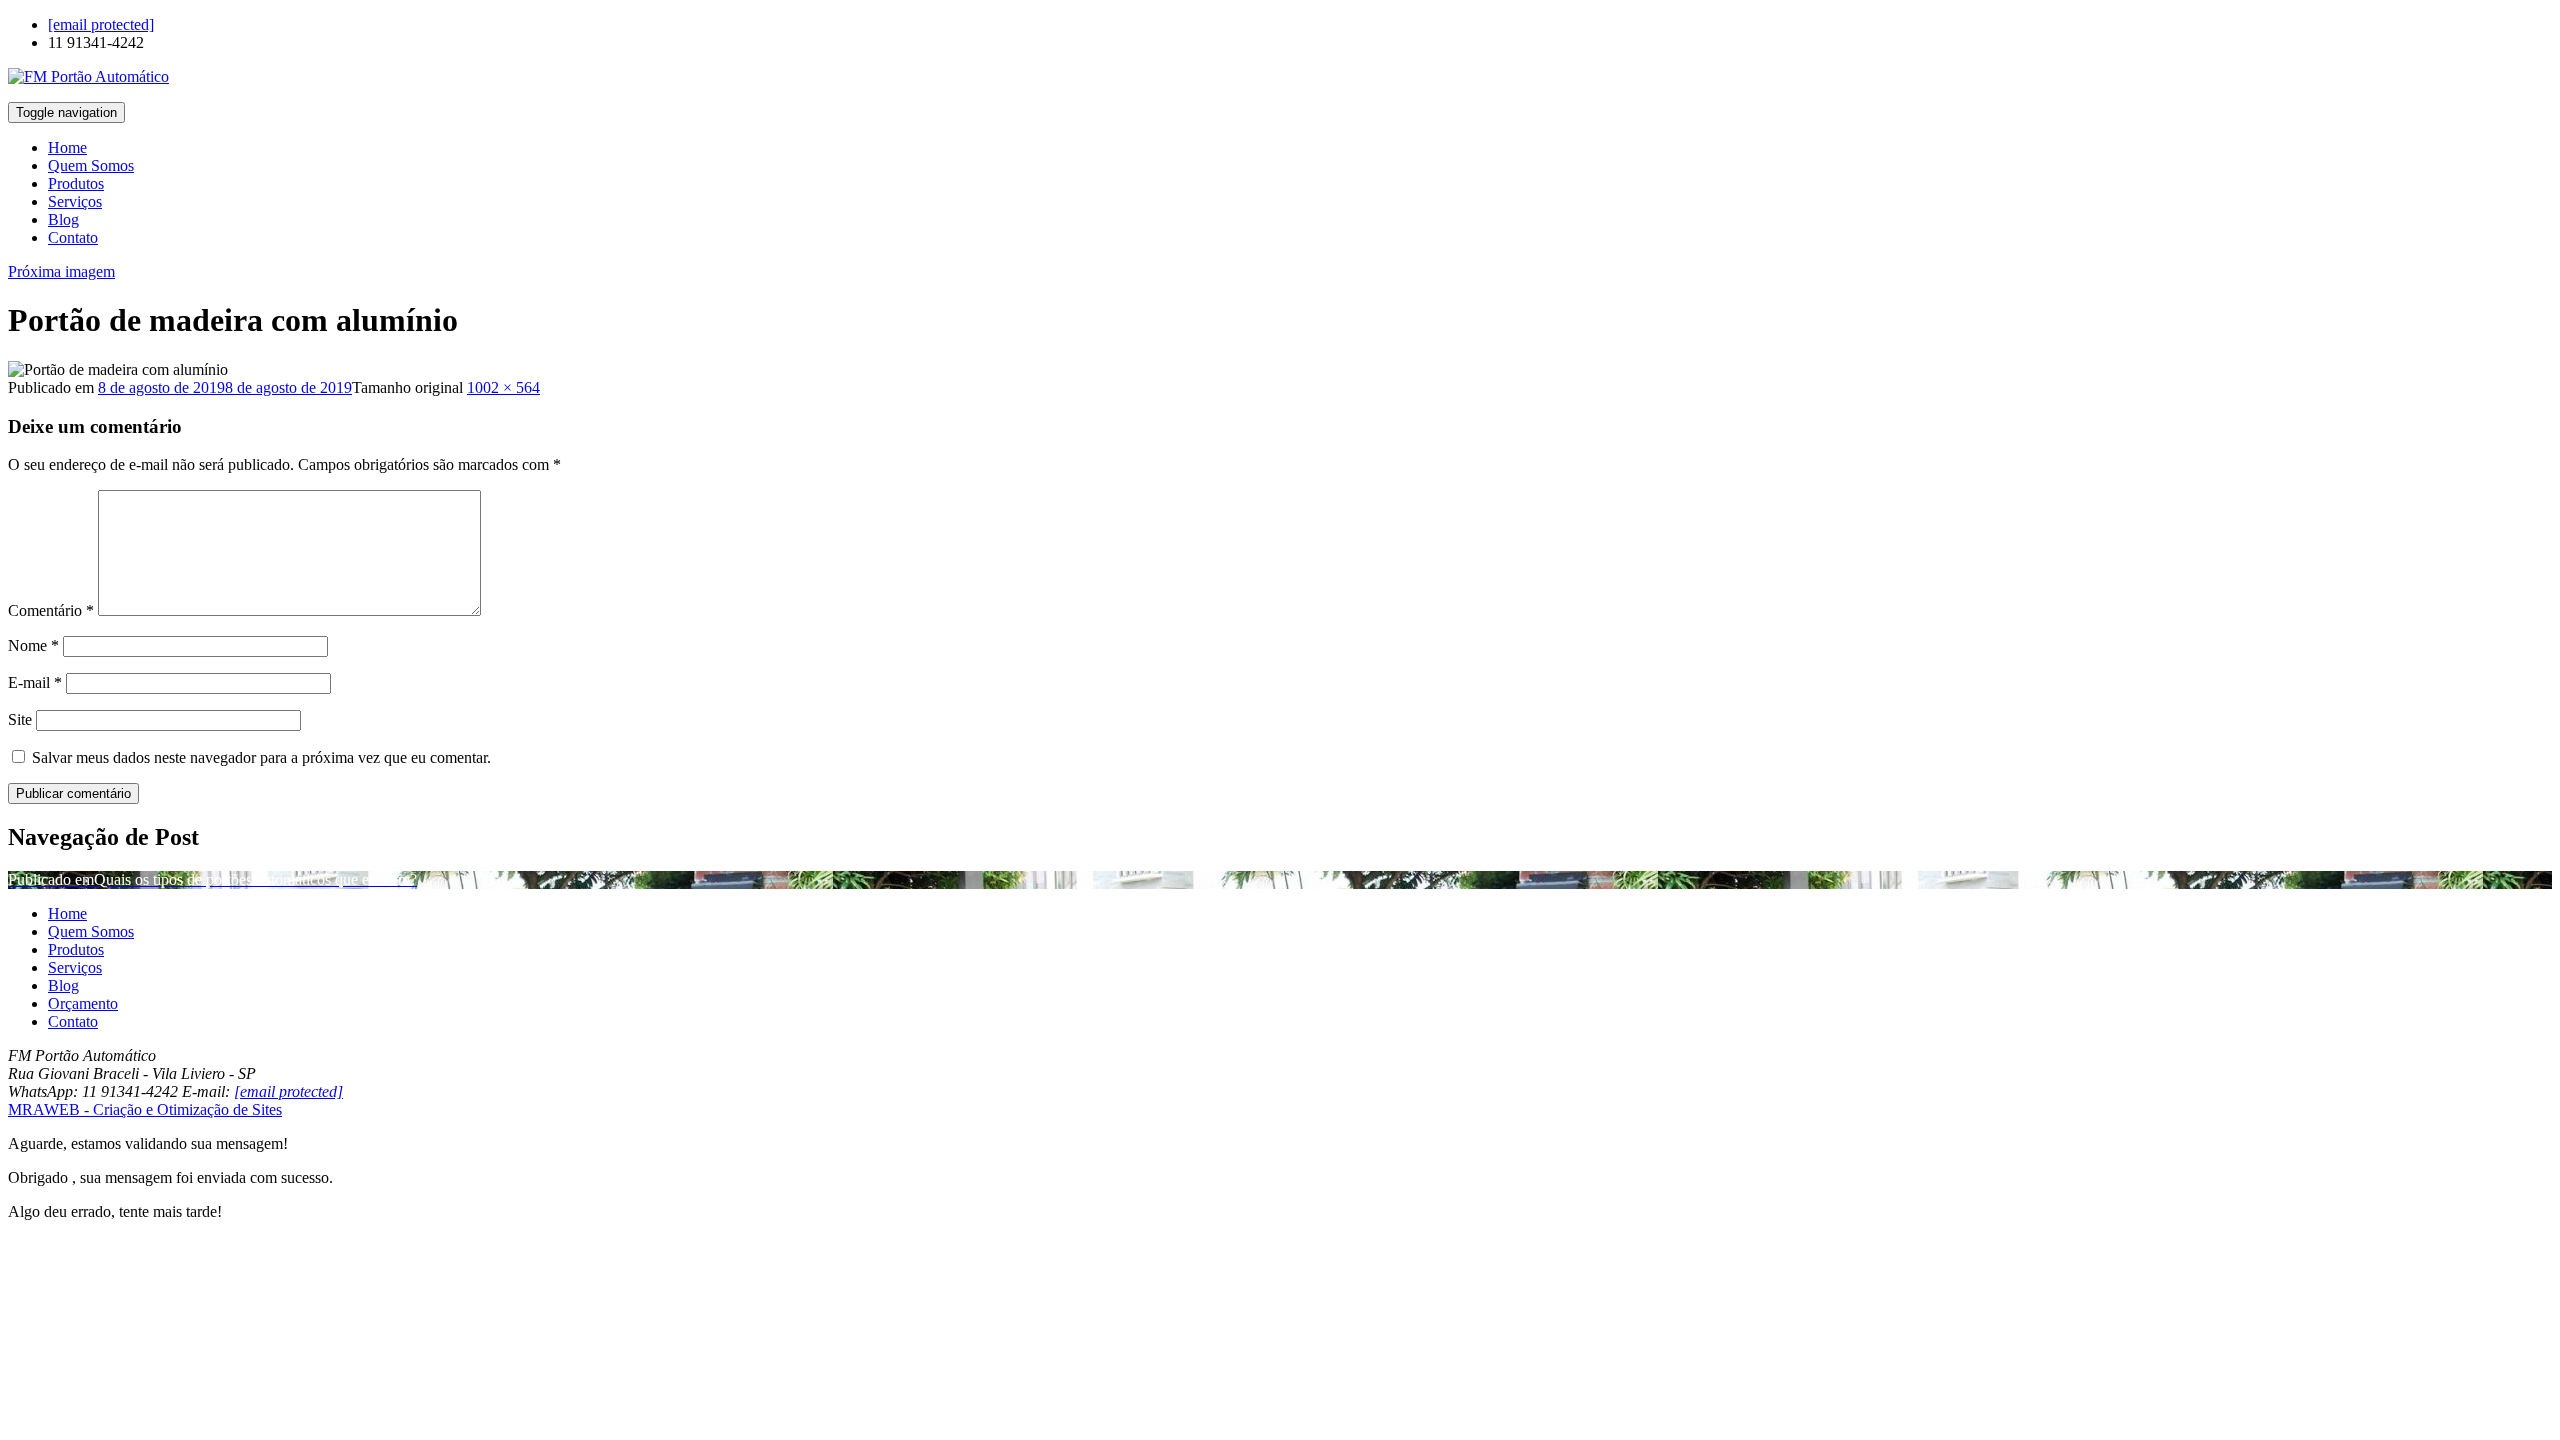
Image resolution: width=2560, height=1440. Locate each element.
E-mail (35, 682)
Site (20, 719)
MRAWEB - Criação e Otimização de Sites (145, 1109)
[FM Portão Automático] (88, 76)
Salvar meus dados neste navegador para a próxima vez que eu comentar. (261, 757)
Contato (73, 237)
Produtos (76, 183)
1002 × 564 (503, 387)
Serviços (75, 201)
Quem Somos (91, 165)
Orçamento (83, 1003)
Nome (33, 645)
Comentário (51, 610)
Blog (63, 219)
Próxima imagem (61, 271)
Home (67, 147)
